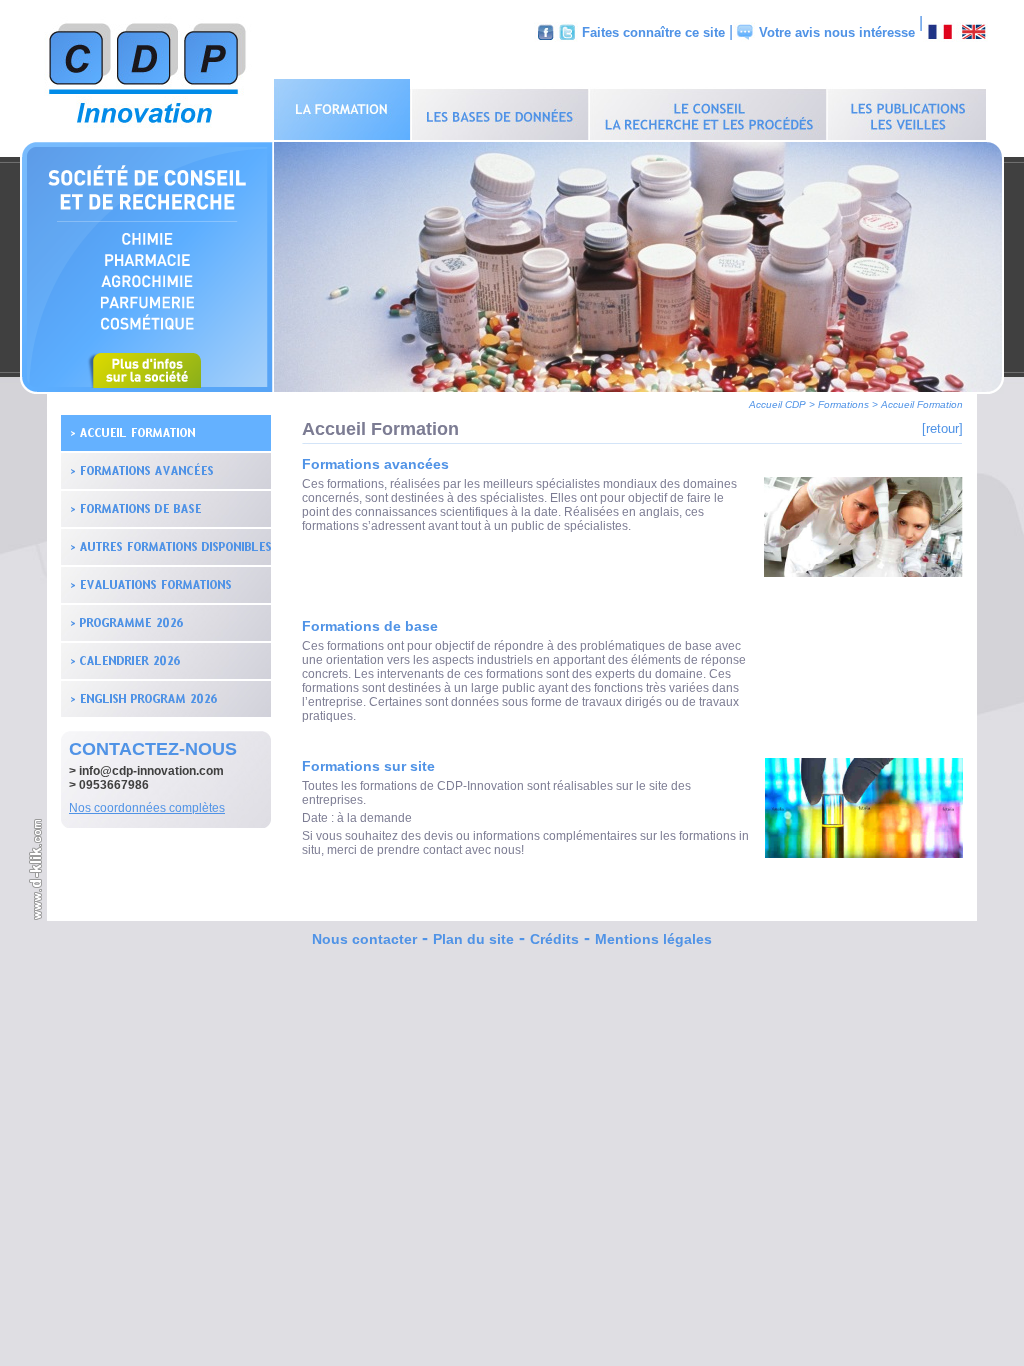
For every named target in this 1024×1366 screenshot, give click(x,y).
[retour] (942, 428)
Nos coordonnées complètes (147, 808)
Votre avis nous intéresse (837, 32)
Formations (843, 404)
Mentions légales (653, 939)
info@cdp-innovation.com (151, 771)
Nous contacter (364, 939)
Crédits (554, 939)
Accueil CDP (777, 404)
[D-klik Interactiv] (37, 917)
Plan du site (473, 939)
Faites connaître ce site (653, 32)
